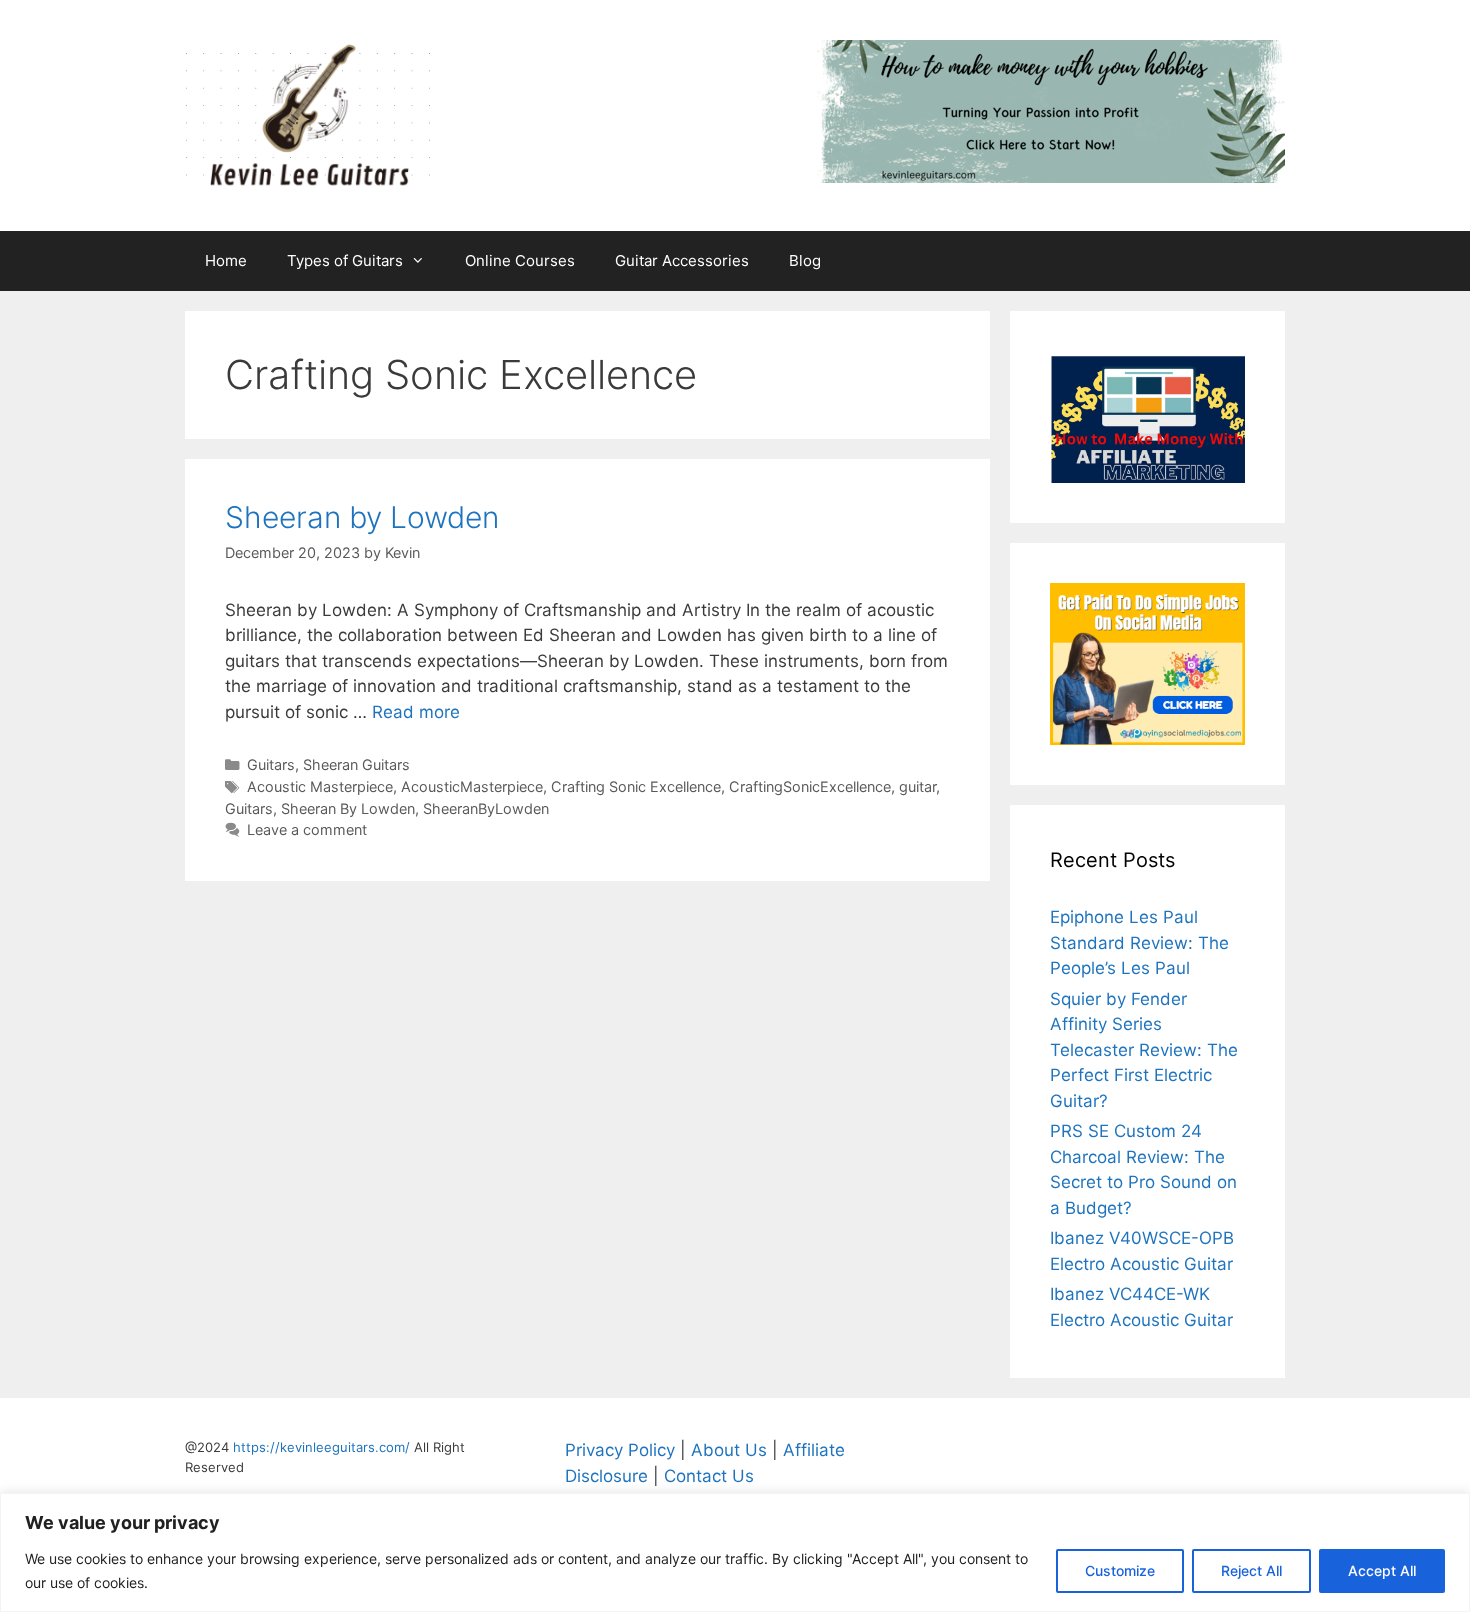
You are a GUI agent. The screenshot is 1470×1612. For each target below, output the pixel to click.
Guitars (271, 764)
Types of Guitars (345, 260)
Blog (805, 260)
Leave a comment (307, 829)
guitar (917, 786)
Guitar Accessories (682, 260)
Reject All (1251, 1570)
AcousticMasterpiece (472, 786)
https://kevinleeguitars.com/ (321, 1447)
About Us (729, 1450)
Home (226, 260)
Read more (416, 712)
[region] (735, 1552)
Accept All (1382, 1570)
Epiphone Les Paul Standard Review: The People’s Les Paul (1139, 942)
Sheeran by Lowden (362, 517)
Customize (1120, 1570)
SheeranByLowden (486, 808)
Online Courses (520, 260)
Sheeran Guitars (356, 764)
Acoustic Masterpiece (320, 786)
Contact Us (709, 1476)
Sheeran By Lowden (348, 808)
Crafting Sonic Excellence (636, 786)
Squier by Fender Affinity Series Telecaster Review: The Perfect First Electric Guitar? (1144, 1050)
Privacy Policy (620, 1450)
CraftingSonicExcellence (810, 786)
